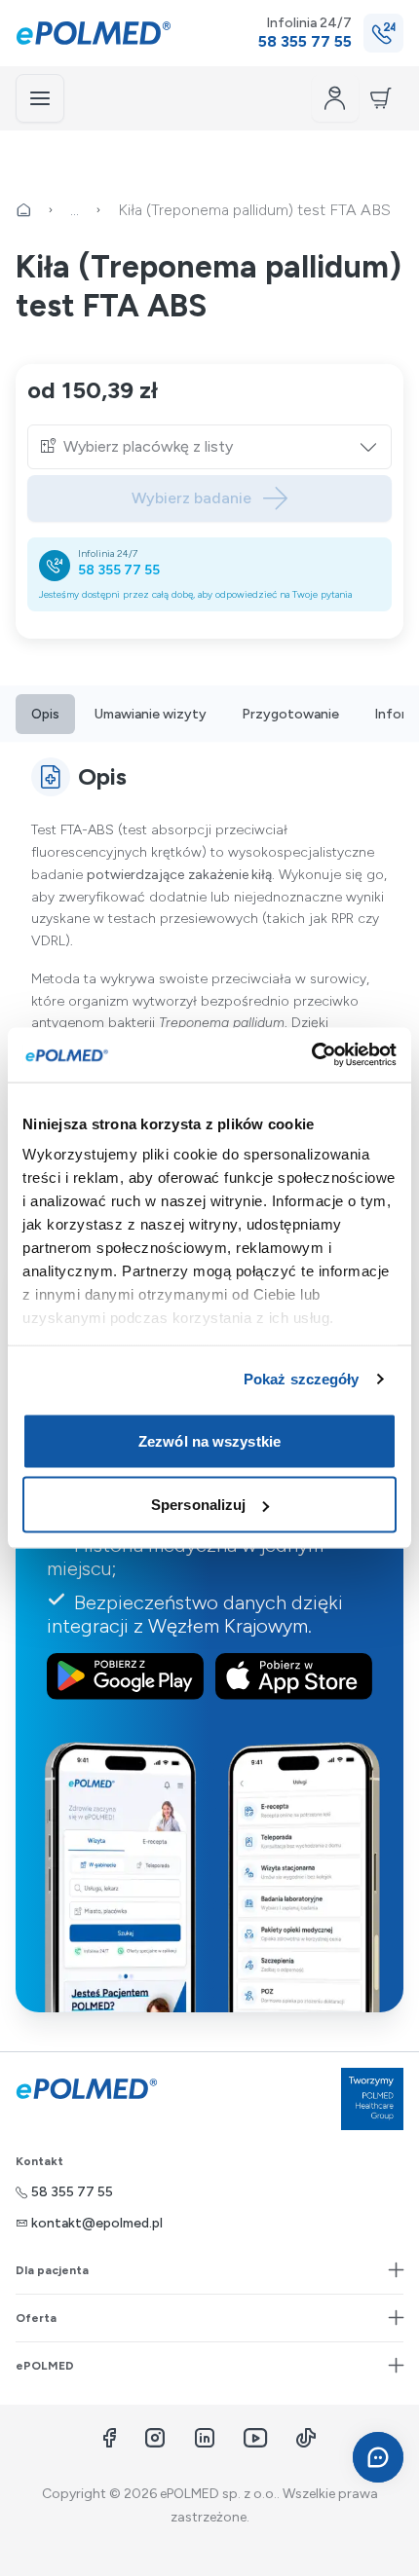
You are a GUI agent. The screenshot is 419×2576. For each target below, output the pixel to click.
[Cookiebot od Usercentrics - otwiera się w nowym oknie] (311, 1055)
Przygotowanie (290, 714)
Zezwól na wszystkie (209, 1440)
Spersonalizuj (198, 1505)
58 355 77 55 (119, 570)
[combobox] (221, 447)
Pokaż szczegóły (302, 1379)
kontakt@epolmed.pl (97, 2223)
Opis (45, 714)
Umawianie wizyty (151, 714)
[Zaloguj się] (335, 98)
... (75, 210)
